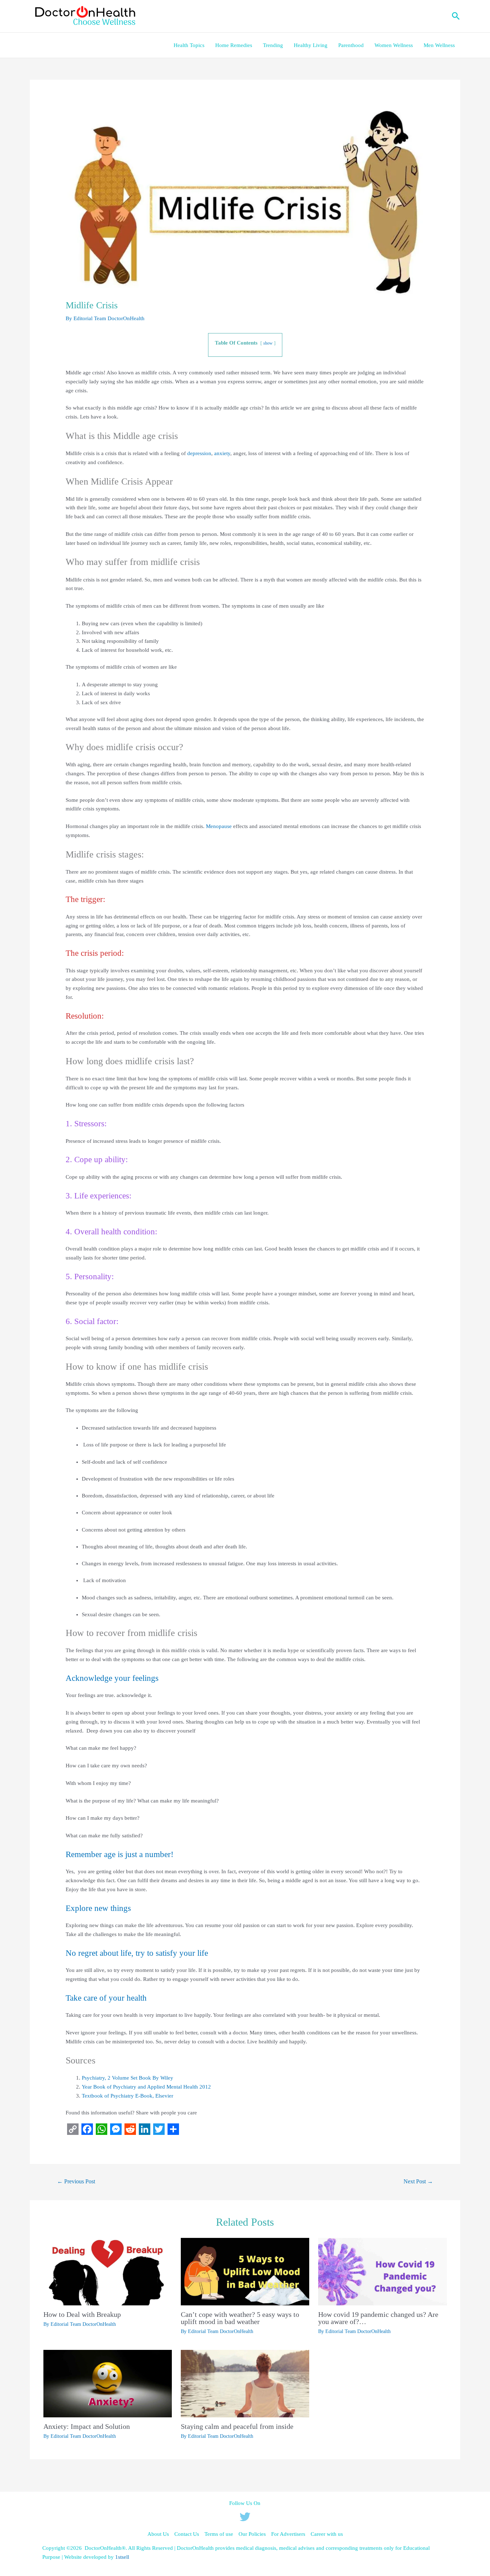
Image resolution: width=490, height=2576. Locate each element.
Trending (273, 45)
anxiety (222, 453)
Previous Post (76, 2181)
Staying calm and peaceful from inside (237, 2426)
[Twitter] (245, 2517)
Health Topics (189, 45)
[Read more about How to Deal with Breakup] (108, 2271)
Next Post (418, 2181)
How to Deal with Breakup (82, 2314)
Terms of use (219, 2534)
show (268, 343)
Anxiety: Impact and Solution (87, 2426)
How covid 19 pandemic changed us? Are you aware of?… (378, 2318)
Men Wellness (439, 45)
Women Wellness (394, 45)
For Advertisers (288, 2534)
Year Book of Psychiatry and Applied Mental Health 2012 (146, 2087)
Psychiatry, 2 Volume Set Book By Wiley (128, 2078)
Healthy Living (311, 45)
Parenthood (351, 45)
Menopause (219, 826)
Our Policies (252, 2534)
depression (199, 453)
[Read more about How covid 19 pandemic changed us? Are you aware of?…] (382, 2271)
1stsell (123, 2557)
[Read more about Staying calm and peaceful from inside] (245, 2383)
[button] (456, 16)
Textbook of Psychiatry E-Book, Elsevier (128, 2096)
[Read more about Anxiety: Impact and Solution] (108, 2383)
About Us (158, 2534)
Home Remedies (234, 45)
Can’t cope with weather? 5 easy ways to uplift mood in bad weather (240, 2318)
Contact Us (187, 2534)
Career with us (327, 2534)
